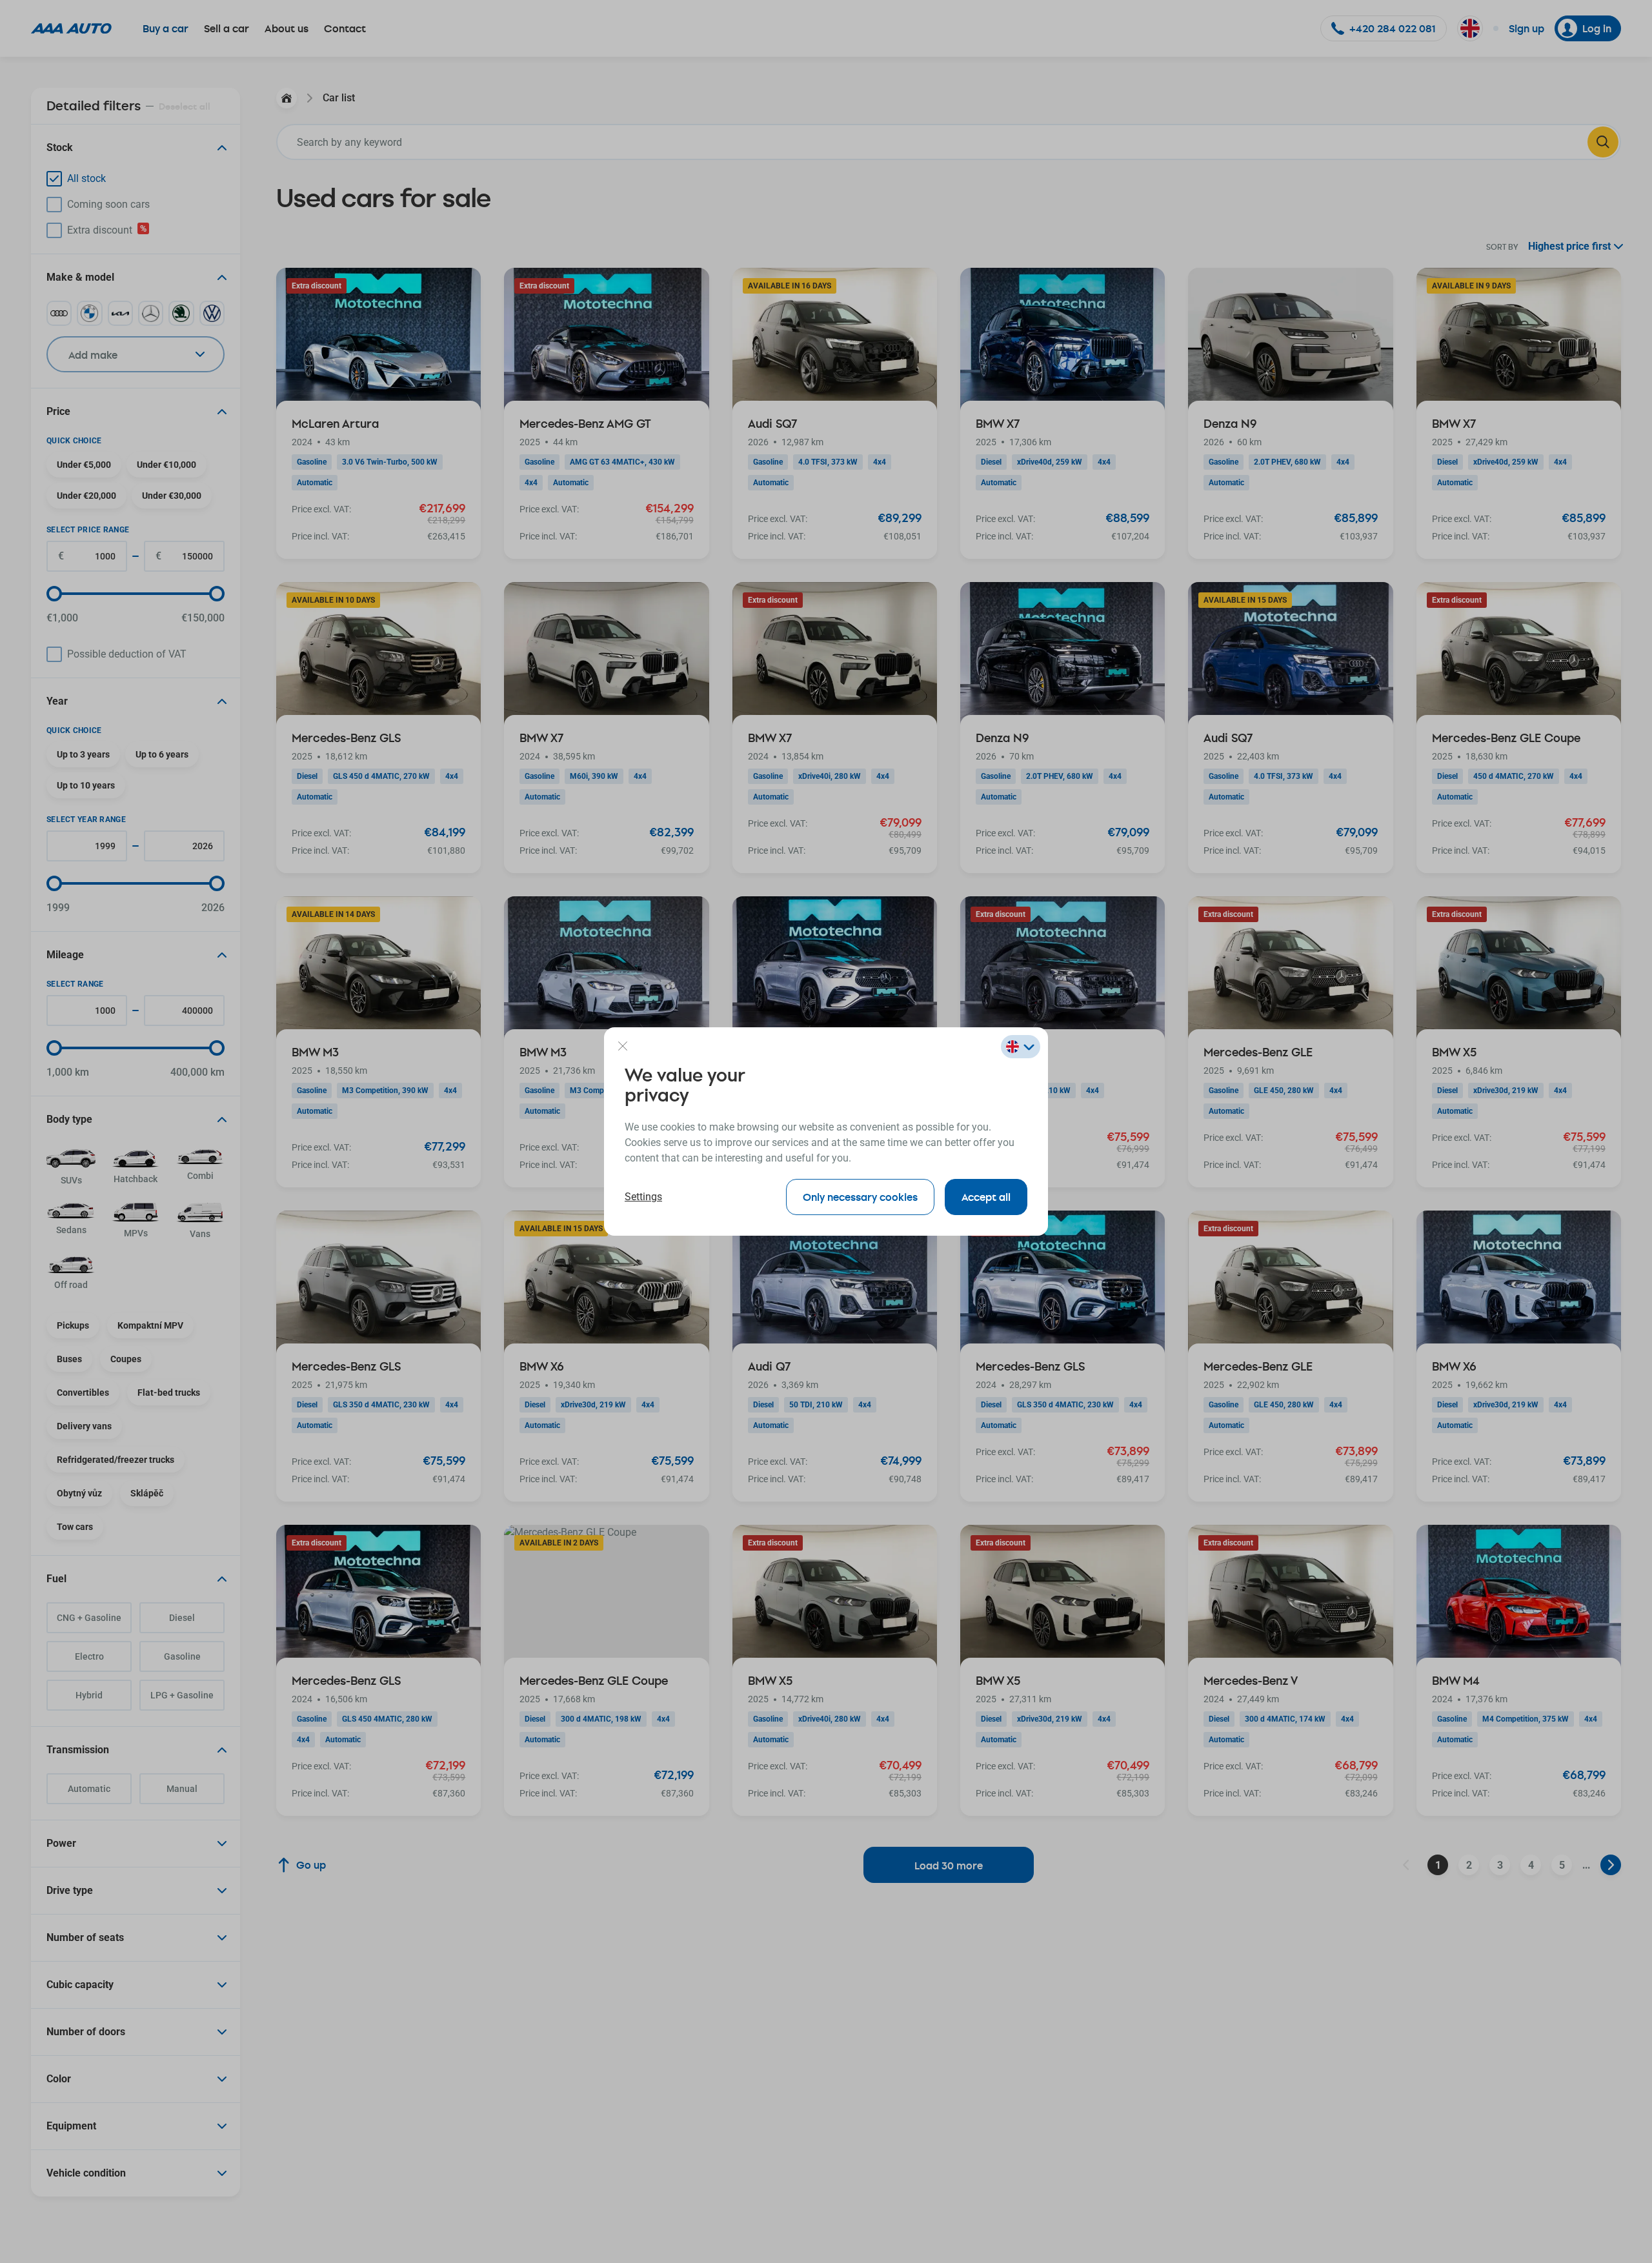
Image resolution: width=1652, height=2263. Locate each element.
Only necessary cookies (860, 1197)
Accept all (986, 1197)
